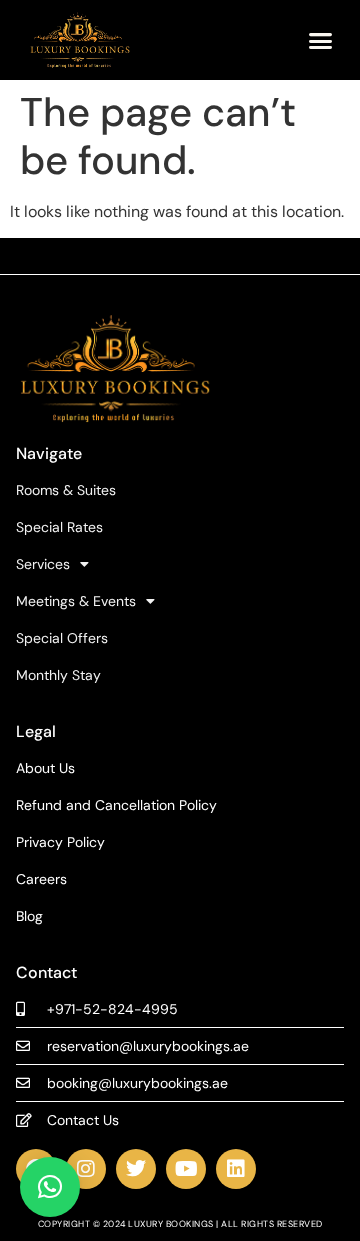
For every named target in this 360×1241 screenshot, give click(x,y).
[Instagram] (86, 1169)
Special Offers (62, 638)
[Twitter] (136, 1169)
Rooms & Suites (66, 490)
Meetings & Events (76, 601)
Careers (41, 879)
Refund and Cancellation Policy (116, 805)
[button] (321, 40)
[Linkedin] (236, 1169)
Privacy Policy (60, 842)
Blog (29, 916)
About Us (45, 768)
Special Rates (59, 527)
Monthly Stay (58, 675)
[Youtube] (186, 1169)
